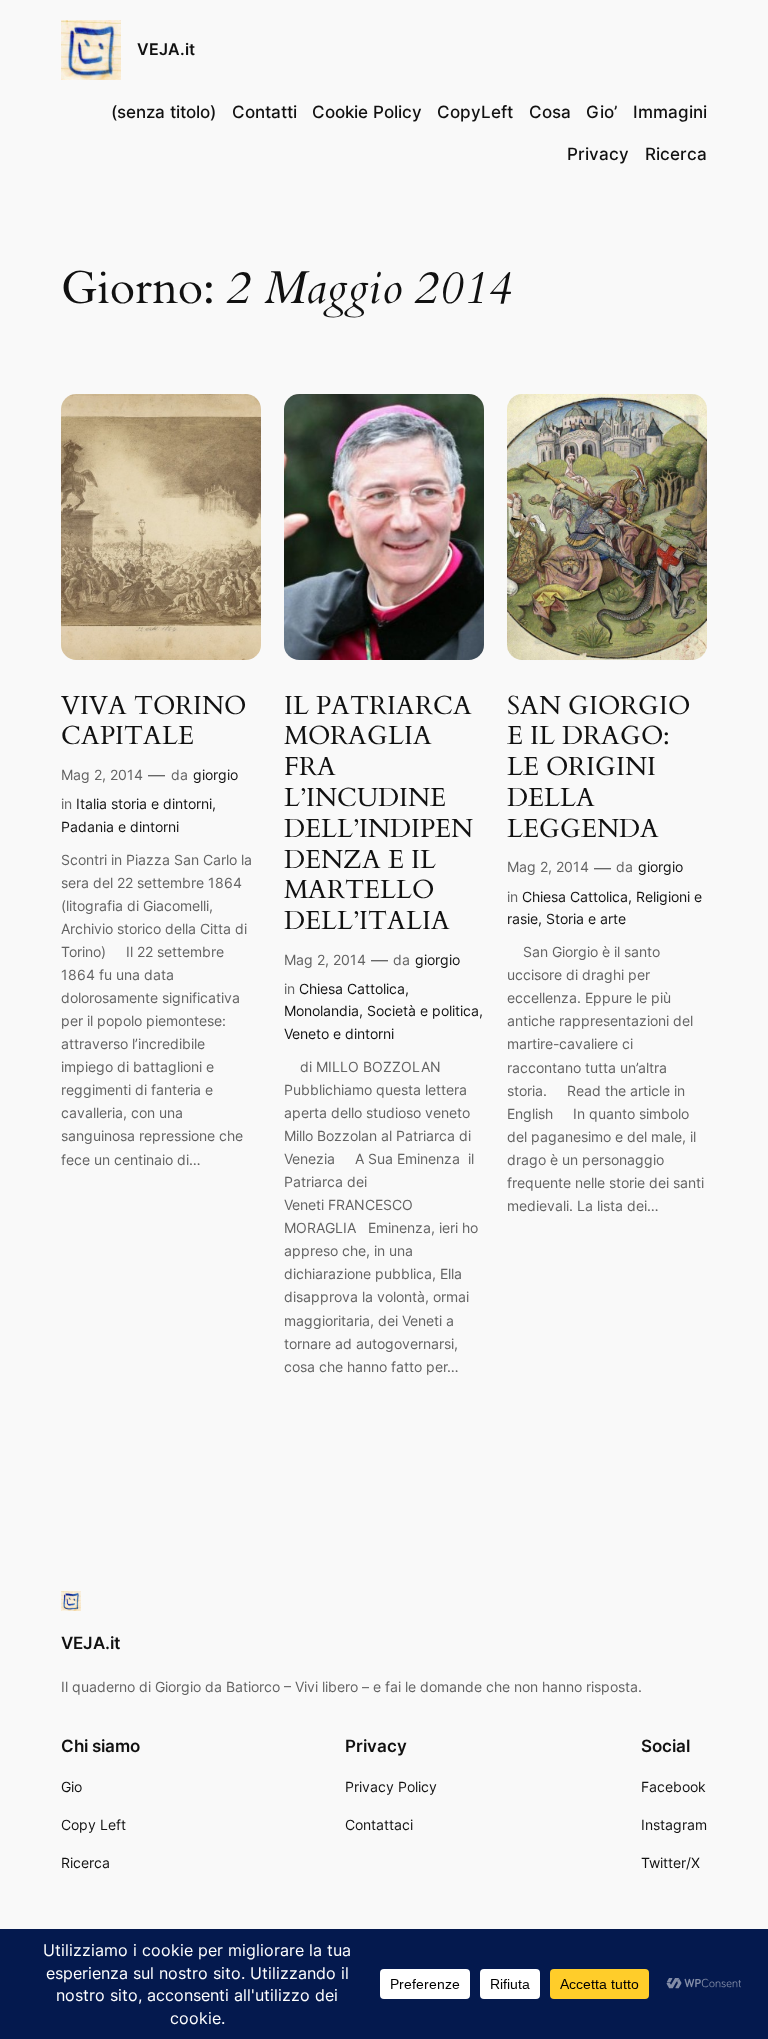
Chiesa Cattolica (352, 988)
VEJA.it (166, 49)
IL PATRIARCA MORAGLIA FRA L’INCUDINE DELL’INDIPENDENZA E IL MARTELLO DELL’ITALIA (378, 814)
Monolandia (321, 1010)
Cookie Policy (367, 112)
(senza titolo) (163, 112)
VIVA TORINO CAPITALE (153, 722)
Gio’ (601, 112)
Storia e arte (586, 918)
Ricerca (676, 154)
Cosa (550, 112)
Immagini (670, 112)
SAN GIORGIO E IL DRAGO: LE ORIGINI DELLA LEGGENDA (598, 768)
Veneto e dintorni (339, 1033)
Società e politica (423, 1010)
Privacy (598, 154)
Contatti (264, 112)
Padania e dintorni (120, 826)
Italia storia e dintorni (144, 803)
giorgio (215, 774)
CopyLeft (475, 112)
